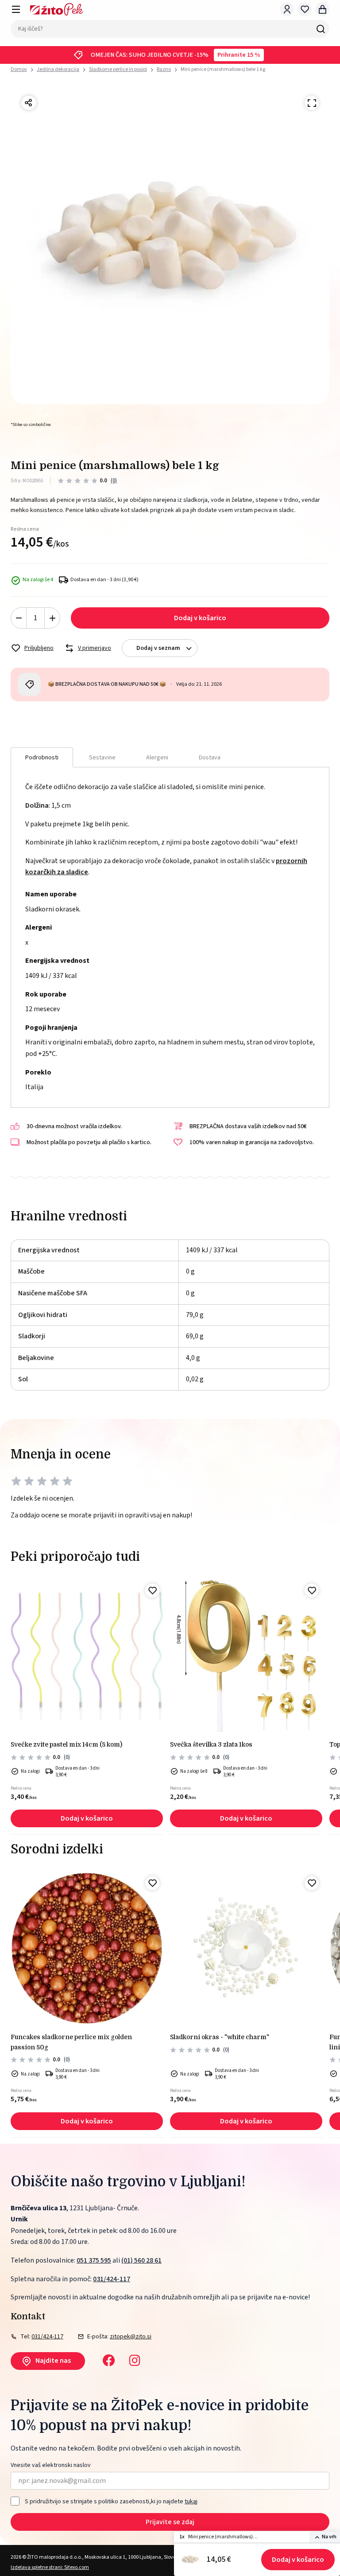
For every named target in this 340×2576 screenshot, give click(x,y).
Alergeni (157, 758)
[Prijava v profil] (287, 9)
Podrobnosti (42, 758)
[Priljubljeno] (152, 1591)
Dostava (210, 758)
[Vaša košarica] (322, 9)
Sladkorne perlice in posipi (118, 69)
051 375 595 (94, 2260)
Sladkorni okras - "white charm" (220, 2037)
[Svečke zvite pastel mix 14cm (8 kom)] (87, 1656)
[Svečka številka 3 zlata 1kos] (246, 1656)
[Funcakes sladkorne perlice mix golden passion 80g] (87, 1949)
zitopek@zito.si (131, 2337)
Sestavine (102, 758)
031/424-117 (112, 2279)
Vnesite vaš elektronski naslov (51, 2465)
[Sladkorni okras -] (246, 1949)
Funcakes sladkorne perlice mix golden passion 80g (71, 2042)
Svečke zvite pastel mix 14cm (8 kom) (66, 1744)
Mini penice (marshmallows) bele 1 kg (223, 69)
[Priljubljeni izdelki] (305, 9)
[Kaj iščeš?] (321, 29)
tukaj (191, 2502)
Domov (19, 70)
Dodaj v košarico (298, 2560)
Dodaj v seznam (158, 648)
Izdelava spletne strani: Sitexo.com (50, 2567)
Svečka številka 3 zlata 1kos (211, 1744)
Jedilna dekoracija (58, 69)
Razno (164, 69)
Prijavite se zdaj (170, 2522)
